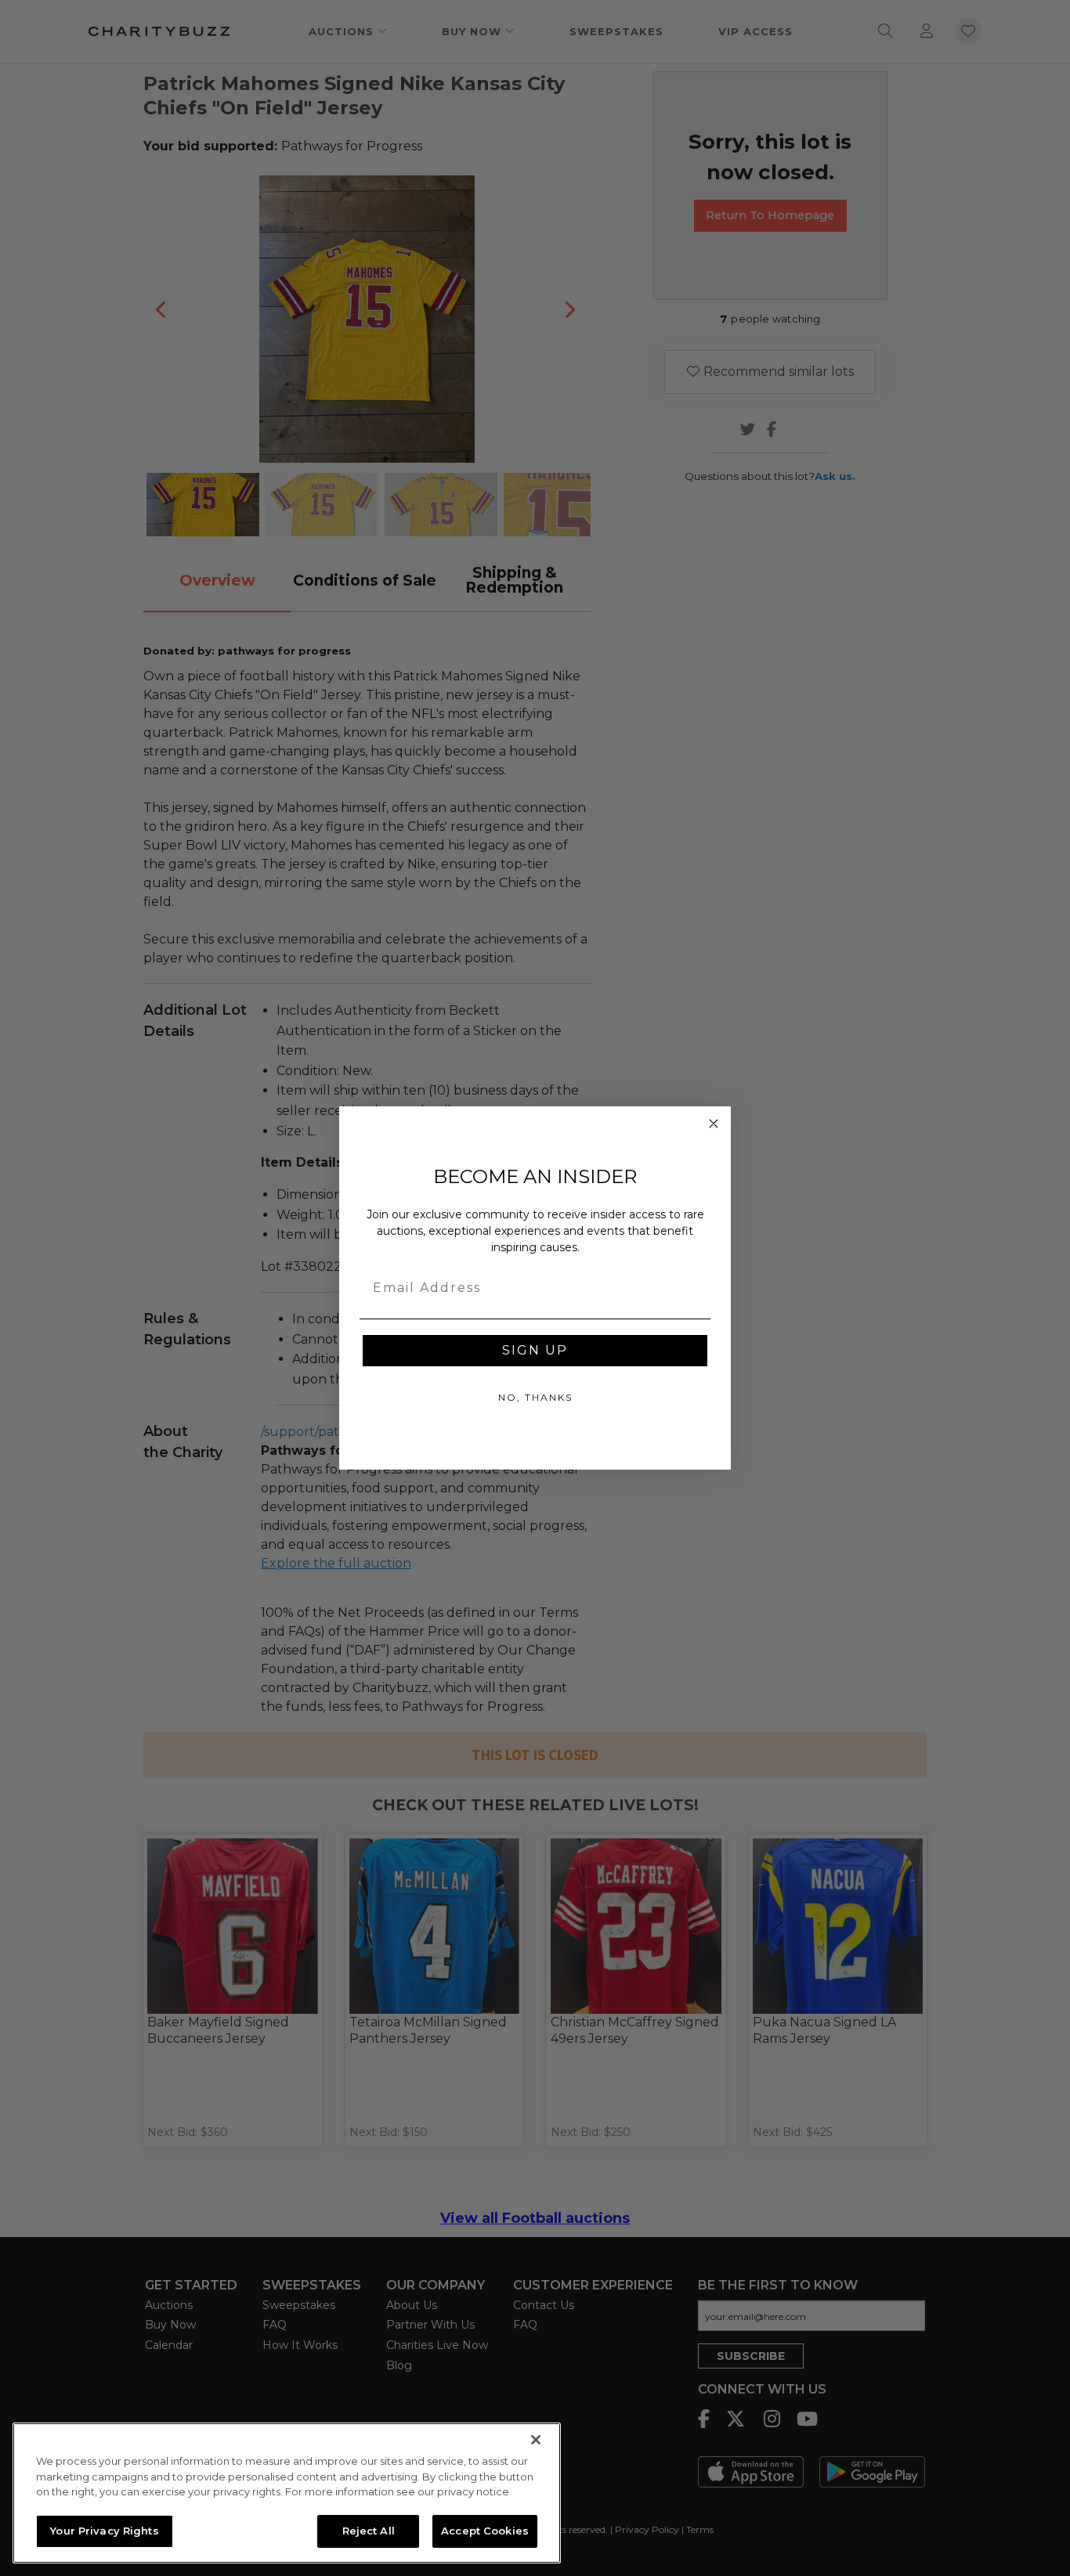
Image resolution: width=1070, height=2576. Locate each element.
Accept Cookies (485, 2531)
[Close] (536, 2440)
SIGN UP (535, 1350)
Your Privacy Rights (104, 2531)
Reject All (369, 2531)
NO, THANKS (535, 1397)
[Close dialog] (714, 1124)
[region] (287, 2493)
